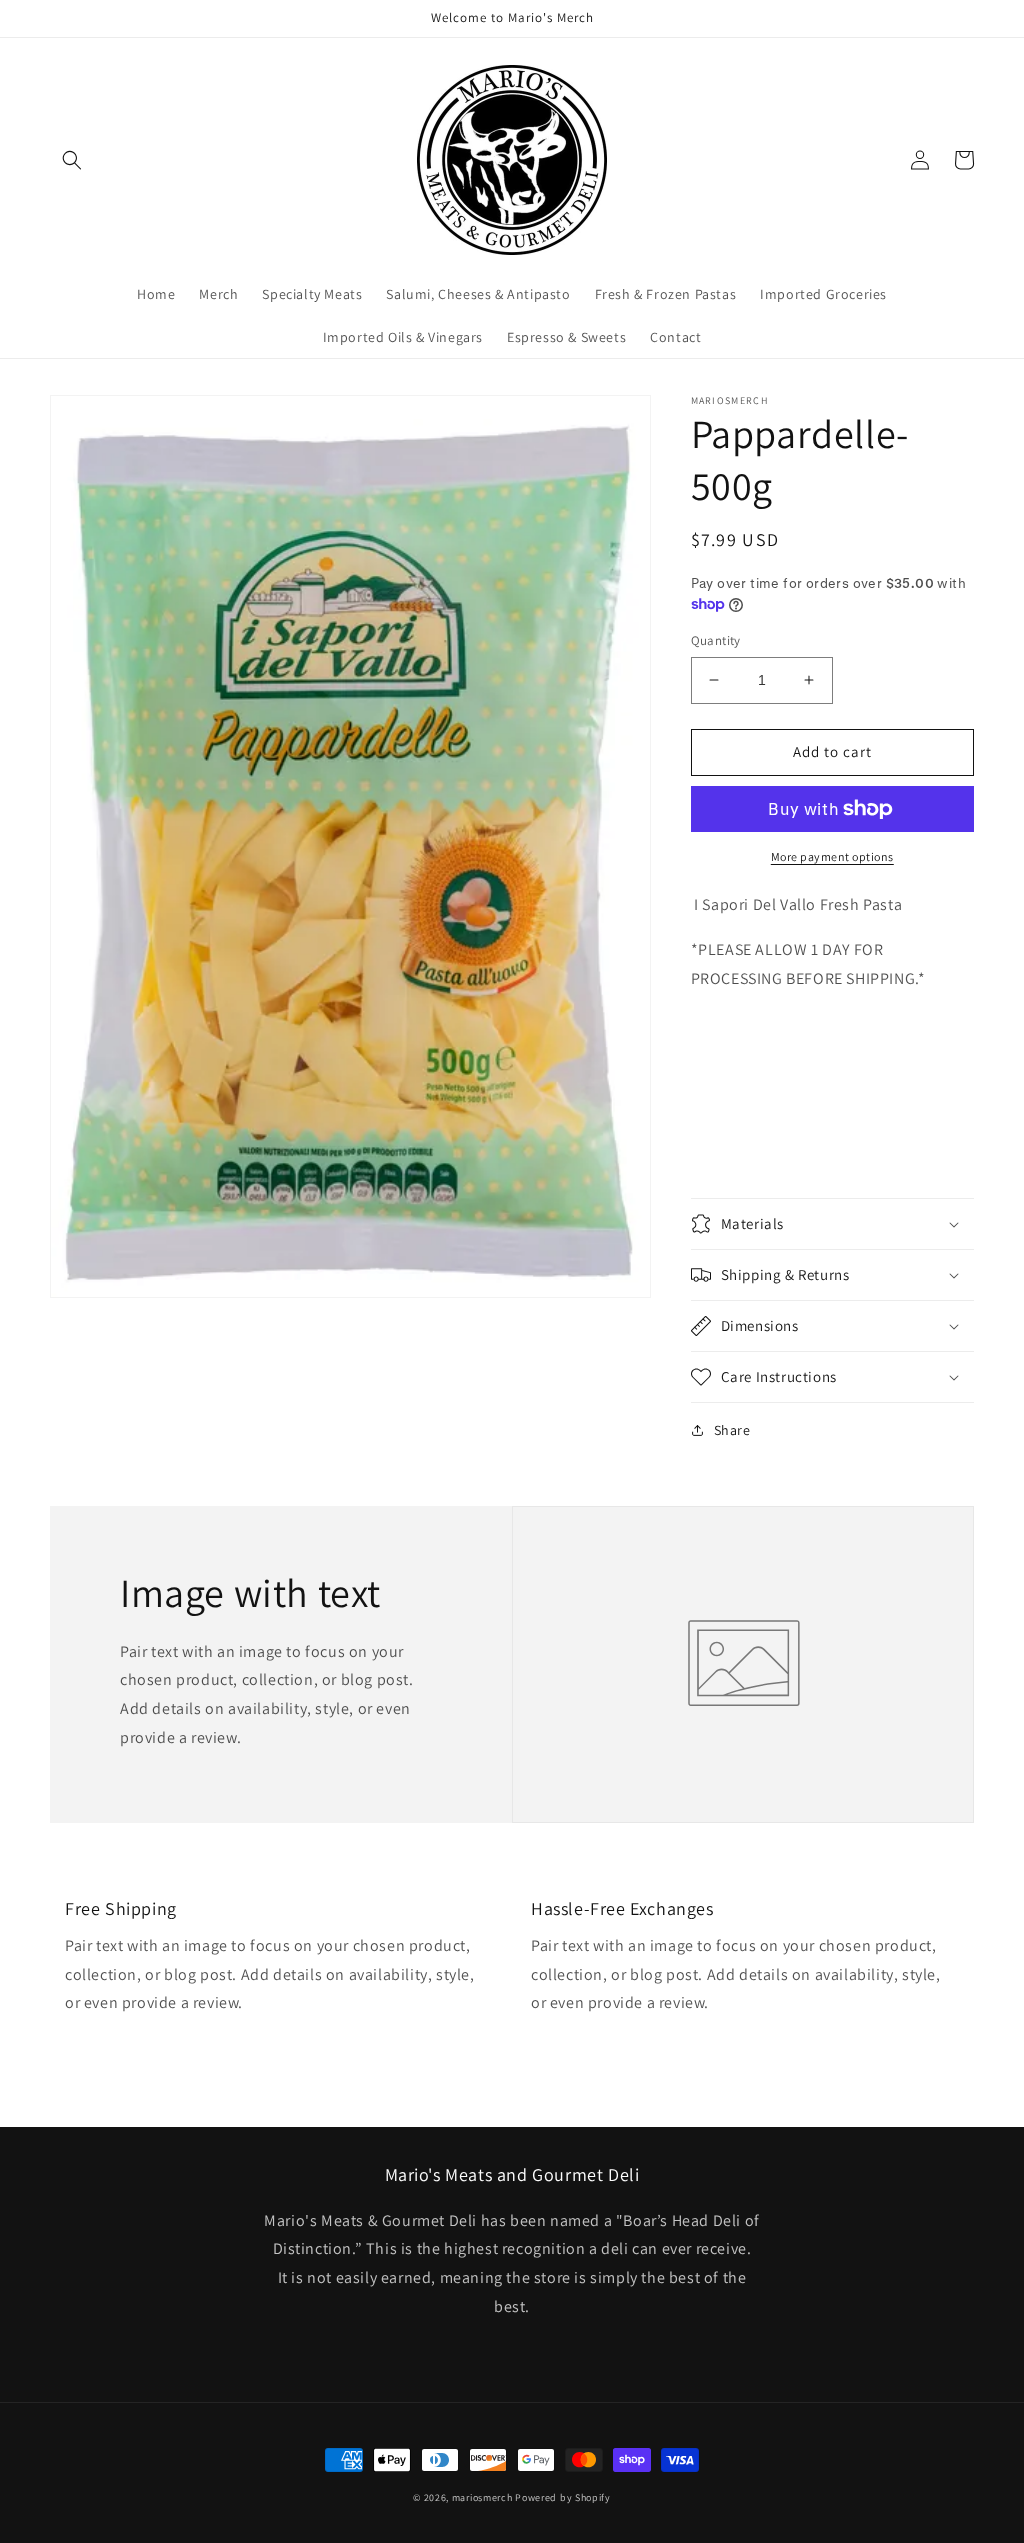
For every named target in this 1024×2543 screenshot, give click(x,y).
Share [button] (732, 1430)
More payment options (832, 856)
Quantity (716, 640)
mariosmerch (482, 2497)
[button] (72, 160)
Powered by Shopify (563, 2497)
